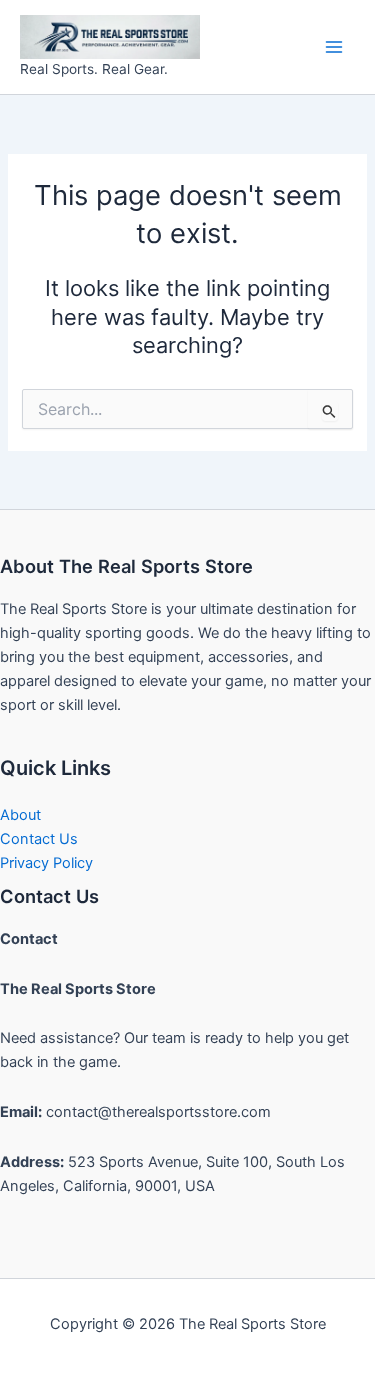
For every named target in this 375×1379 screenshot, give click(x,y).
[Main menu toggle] (334, 47)
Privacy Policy (46, 863)
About (20, 815)
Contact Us (39, 839)
